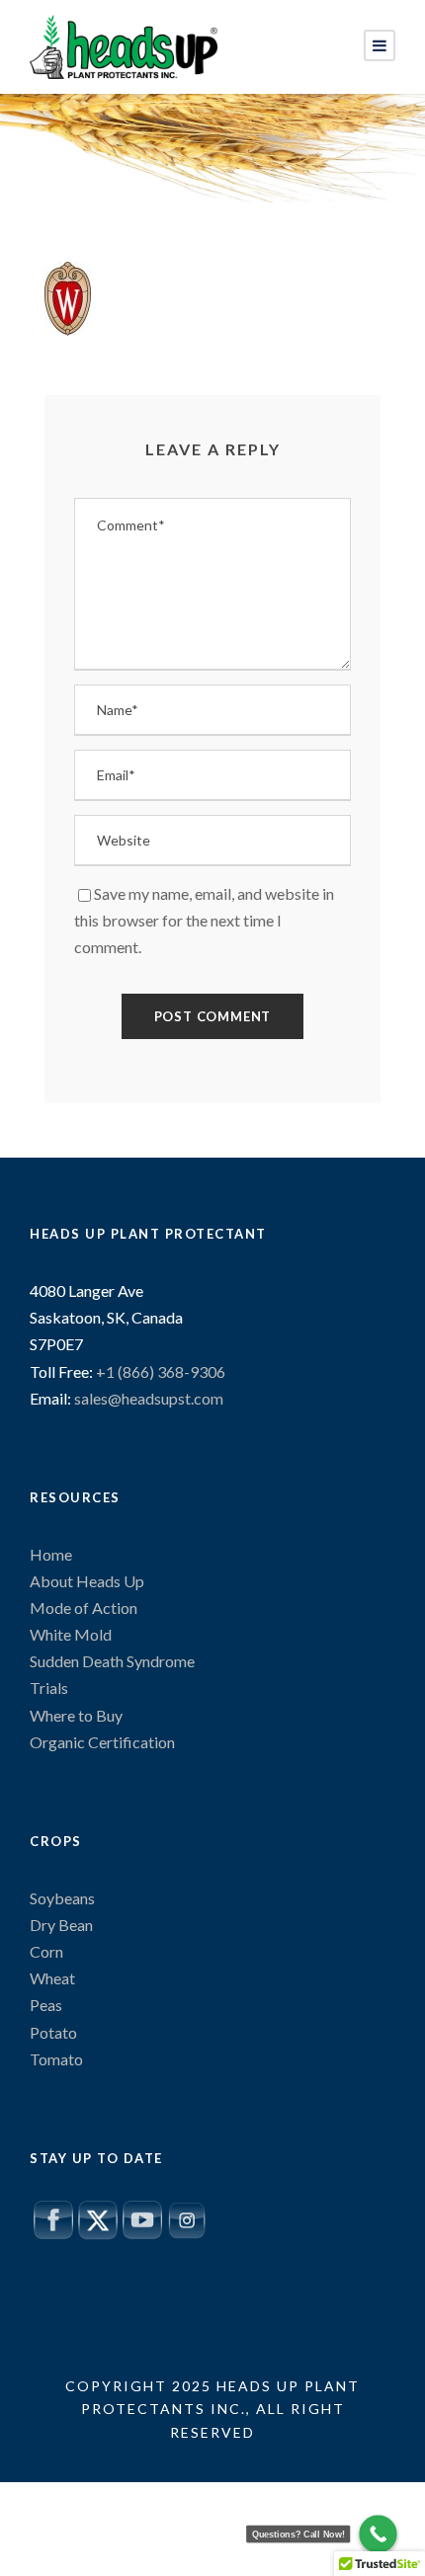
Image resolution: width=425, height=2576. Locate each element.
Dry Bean (61, 1925)
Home (51, 1554)
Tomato (56, 2059)
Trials (49, 1688)
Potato (53, 2032)
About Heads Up (87, 1581)
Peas (46, 2005)
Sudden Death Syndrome (112, 1661)
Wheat (52, 1978)
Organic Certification (102, 1742)
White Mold (71, 1634)
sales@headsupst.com (149, 1398)
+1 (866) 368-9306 (159, 1371)
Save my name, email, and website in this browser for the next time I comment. (204, 920)
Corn (46, 1951)
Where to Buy (76, 1715)
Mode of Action (84, 1608)
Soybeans (62, 1898)
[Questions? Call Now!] (378, 2534)
